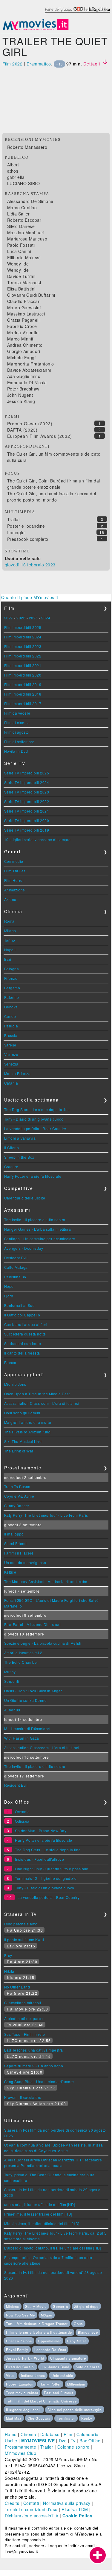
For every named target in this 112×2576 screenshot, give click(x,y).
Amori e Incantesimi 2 (23, 1653)
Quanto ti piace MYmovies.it (30, 597)
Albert (13, 165)
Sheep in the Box (19, 1157)
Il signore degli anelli (24, 2410)
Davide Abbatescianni (29, 370)
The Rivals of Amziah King (27, 1432)
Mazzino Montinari (26, 232)
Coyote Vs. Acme (19, 1496)
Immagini (16, 532)
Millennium (76, 2384)
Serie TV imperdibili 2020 (27, 820)
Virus (10, 2375)
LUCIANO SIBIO (24, 183)
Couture (11, 1167)
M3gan (47, 2315)
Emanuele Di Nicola (27, 382)
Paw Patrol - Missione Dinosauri (33, 1624)
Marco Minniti (21, 339)
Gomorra (60, 2306)
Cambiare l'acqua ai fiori (26, 1324)
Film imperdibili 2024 (23, 637)
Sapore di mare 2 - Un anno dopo (34, 2066)
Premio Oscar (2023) (30, 424)
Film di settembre (19, 742)
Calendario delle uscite (25, 1198)
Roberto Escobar (24, 220)
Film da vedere (17, 713)
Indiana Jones (33, 2375)
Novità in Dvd (16, 751)
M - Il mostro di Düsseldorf (27, 1728)
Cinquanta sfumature (68, 2358)
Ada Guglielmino (24, 376)
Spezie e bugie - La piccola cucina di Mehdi (43, 1643)
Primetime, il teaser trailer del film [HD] (38, 2214)
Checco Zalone (19, 2341)
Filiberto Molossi (24, 257)
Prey (8, 1955)
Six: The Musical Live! (23, 1441)
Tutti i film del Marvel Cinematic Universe (41, 2401)
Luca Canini (19, 251)
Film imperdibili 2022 (23, 656)
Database (50, 2434)
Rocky (87, 2418)
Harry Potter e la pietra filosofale (33, 1176)
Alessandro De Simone (30, 201)
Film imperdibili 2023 (23, 646)
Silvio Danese (21, 226)
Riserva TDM (75, 2509)
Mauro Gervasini (24, 307)
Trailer (14, 519)
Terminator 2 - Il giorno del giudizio (46, 1878)
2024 (46, 618)
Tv (73, 2441)
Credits (12, 2503)
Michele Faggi (22, 357)
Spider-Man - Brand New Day (41, 1831)
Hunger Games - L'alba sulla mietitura (38, 1229)
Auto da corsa (88, 2367)
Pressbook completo (28, 539)
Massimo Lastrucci (26, 314)
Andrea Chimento (25, 345)
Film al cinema (17, 723)
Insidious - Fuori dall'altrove (39, 1859)
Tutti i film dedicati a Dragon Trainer (37, 2324)
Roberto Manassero (27, 147)
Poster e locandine (26, 526)
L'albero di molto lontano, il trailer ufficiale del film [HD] (53, 2248)
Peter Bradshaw (23, 389)
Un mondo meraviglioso (25, 1562)
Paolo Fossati (21, 245)
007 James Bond (55, 2367)
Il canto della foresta (22, 1353)
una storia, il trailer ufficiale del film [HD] (40, 2204)
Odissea (22, 1821)
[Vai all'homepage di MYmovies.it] (36, 30)
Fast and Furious (59, 2393)
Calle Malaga (16, 1267)
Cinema (28, 2434)
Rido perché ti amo (21, 1924)
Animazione (15, 890)
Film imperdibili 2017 (23, 703)
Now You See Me (20, 2315)
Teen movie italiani (22, 2393)
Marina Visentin (23, 332)
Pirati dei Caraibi (20, 2367)
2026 (21, 618)
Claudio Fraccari (24, 301)
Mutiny (10, 1672)
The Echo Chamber (21, 1662)
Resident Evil (16, 1258)
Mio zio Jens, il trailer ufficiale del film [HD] (42, 2223)
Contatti (31, 2503)
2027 (9, 618)
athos (13, 171)
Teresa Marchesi (24, 282)
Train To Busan (17, 1487)
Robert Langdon (20, 2384)
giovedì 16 (15, 565)
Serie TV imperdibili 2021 (27, 811)
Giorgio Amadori (24, 351)
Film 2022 (13, 64)
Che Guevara (39, 2418)
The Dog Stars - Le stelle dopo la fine (37, 1109)
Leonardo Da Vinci (50, 2350)
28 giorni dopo (86, 2306)
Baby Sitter (77, 2341)
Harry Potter (50, 2384)
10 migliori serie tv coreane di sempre (37, 839)
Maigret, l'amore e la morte (28, 1422)
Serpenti (12, 1681)
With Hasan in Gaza (22, 1738)
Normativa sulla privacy (67, 2503)
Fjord (9, 1296)
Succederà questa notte (25, 1334)
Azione (10, 899)
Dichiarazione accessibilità (32, 2516)
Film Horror (14, 880)
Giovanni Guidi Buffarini (31, 295)
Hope (9, 1286)
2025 (33, 618)
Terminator (66, 2418)
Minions (13, 2306)
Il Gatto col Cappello (22, 1315)
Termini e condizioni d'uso (31, 2509)
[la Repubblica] (77, 13)
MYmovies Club (21, 2453)
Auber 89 (12, 1710)
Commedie (14, 861)
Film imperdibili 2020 (23, 675)
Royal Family (17, 2350)
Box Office (90, 2441)
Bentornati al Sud (20, 1305)
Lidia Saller (19, 214)
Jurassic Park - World (25, 2358)
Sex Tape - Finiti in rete (25, 2034)
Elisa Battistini (21, 289)
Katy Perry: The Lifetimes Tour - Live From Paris (46, 1515)
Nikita (9, 1971)
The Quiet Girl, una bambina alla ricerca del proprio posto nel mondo (52, 497)
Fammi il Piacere (19, 1553)
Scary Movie (36, 2306)
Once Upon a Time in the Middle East (37, 1394)
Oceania (22, 1812)
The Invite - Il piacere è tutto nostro (35, 1220)
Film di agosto (17, 732)
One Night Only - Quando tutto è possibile (52, 1869)
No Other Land (17, 1987)
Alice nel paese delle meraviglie (75, 2410)
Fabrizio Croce (22, 326)
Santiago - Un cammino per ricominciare (40, 1239)
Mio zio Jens (15, 1384)
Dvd (63, 2441)
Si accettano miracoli (23, 2003)
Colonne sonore (73, 2447)
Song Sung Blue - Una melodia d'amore (39, 2081)
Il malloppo (14, 1534)
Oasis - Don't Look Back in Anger (33, 1691)
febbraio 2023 (41, 565)
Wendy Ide (18, 264)
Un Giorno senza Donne (26, 1700)
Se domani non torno (23, 1343)
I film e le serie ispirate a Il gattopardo (39, 2332)
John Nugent (20, 395)
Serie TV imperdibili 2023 (27, 792)
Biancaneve (88, 2332)
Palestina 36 (15, 1277)
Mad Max (14, 2418)
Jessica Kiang (21, 401)
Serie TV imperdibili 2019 (27, 830)
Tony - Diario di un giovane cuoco (34, 1119)
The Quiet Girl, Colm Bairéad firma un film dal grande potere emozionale (54, 484)
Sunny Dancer (17, 1506)
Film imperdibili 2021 (23, 665)
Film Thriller (15, 871)
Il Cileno (12, 1148)
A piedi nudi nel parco (24, 2018)
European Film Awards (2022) (40, 436)
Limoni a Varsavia (20, 1138)
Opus (78, 2324)
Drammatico (39, 64)
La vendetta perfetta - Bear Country (35, 1128)
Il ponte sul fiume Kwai (24, 1940)
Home (11, 2434)
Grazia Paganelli (24, 320)
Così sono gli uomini (22, 1413)
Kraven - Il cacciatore (23, 2097)
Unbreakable (62, 2375)
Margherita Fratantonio (31, 364)
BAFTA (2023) (22, 430)
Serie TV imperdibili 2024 (27, 782)
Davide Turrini (21, 276)
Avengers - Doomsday (24, 1248)
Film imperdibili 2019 (23, 684)
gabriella (16, 177)
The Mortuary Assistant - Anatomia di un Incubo (46, 1581)
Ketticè (10, 1572)
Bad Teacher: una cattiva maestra (34, 2050)
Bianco (10, 1362)
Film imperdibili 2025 (23, 627)
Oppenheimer (49, 2341)
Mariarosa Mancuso (27, 239)
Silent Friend (16, 1543)
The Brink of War (19, 1451)
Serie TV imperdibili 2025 (27, 773)
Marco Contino (22, 207)
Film (68, 2434)
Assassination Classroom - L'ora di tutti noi (42, 1403)
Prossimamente (21, 2447)
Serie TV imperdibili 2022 (27, 801)
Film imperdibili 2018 (23, 694)
